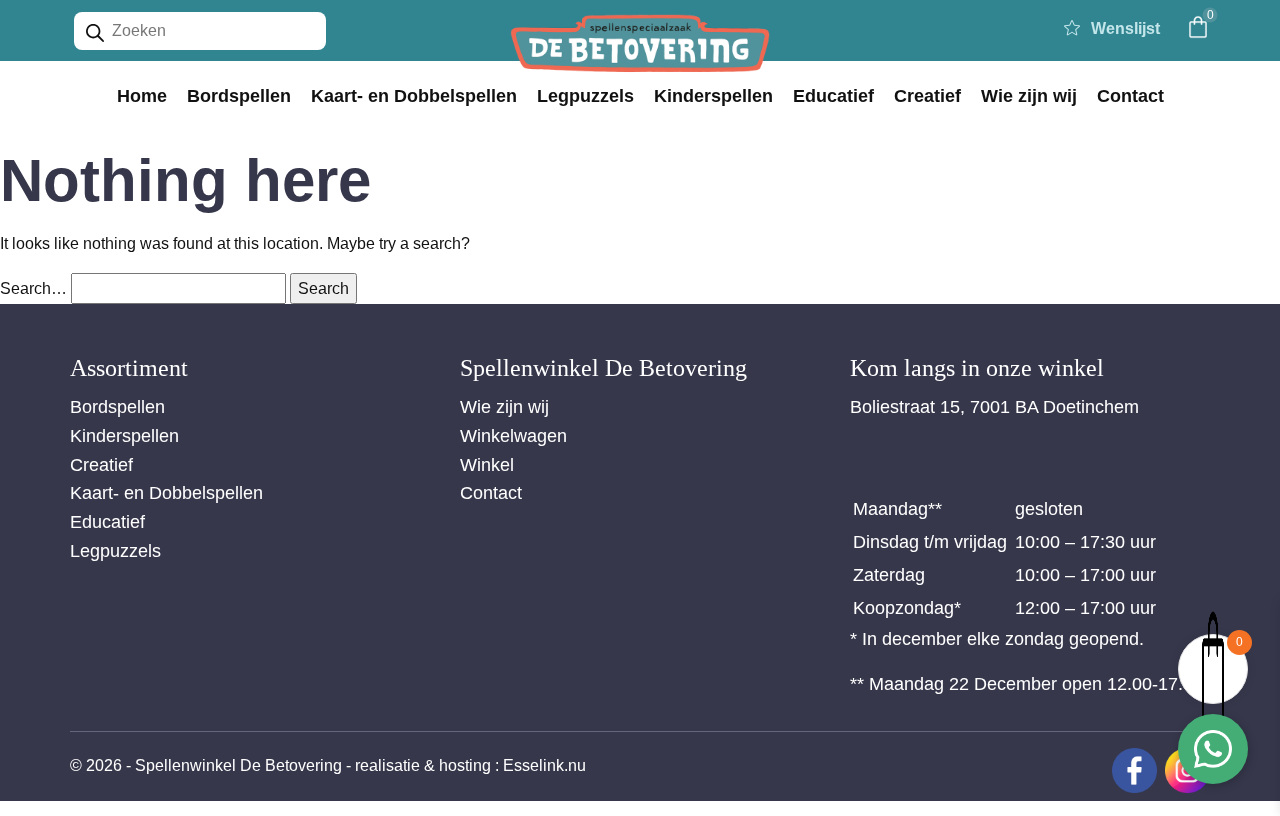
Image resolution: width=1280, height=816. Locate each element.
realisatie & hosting (423, 765)
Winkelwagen (513, 436)
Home (142, 96)
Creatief (927, 96)
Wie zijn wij (1029, 96)
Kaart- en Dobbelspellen (414, 96)
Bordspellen (239, 96)
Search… (33, 288)
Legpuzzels (585, 96)
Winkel (487, 465)
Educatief (833, 96)
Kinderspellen (713, 96)
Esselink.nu (544, 765)
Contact (1130, 96)
